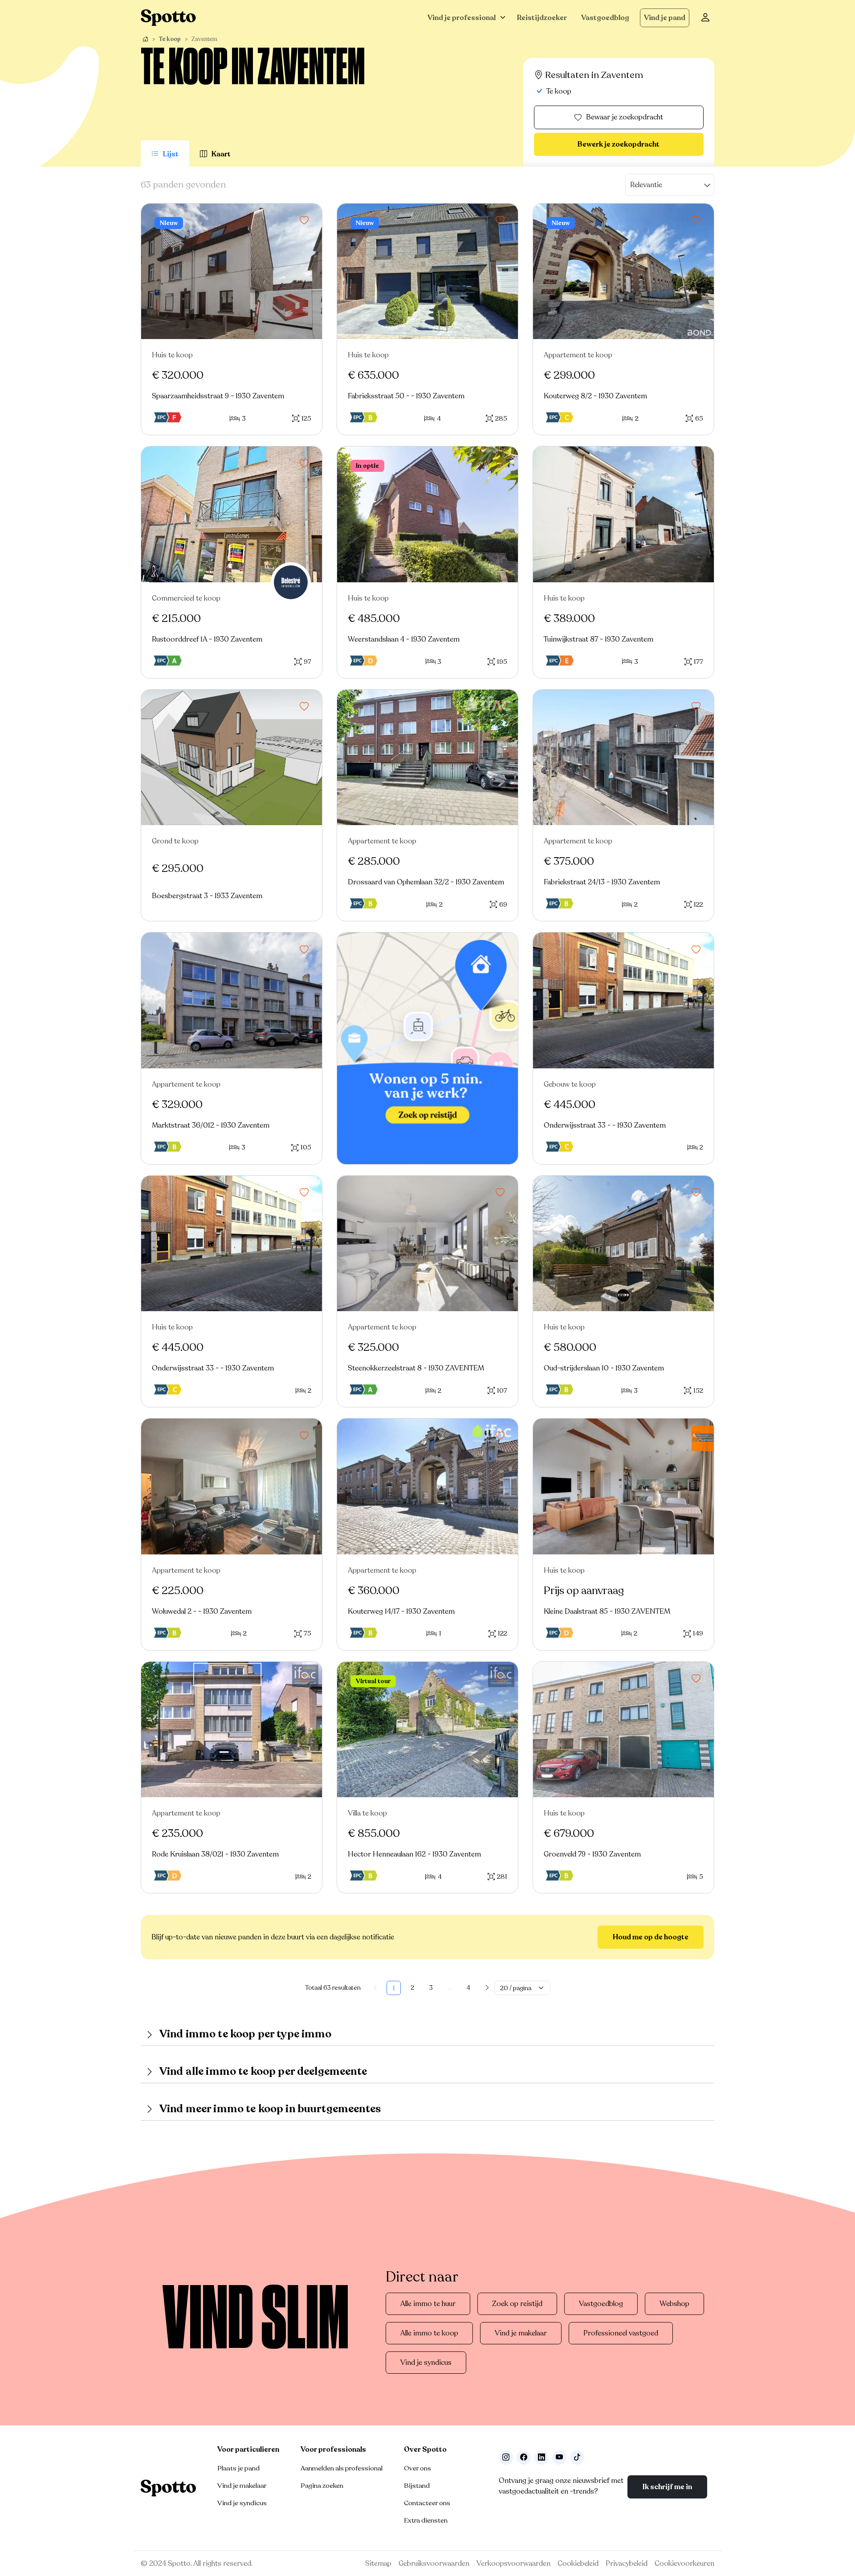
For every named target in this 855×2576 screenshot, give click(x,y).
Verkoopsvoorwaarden (513, 2564)
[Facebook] (524, 2457)
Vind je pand (665, 18)
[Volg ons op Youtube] (559, 2457)
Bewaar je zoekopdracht (625, 117)
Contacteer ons (427, 2503)
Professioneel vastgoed (621, 2333)
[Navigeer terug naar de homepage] (168, 18)
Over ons (417, 2468)
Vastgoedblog (605, 18)
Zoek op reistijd (517, 2304)
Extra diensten (426, 2520)
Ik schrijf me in (667, 2487)
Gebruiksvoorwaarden (434, 2564)
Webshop (674, 2304)
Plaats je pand (238, 2468)
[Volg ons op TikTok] (577, 2457)
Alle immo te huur (428, 2304)
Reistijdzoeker (542, 18)
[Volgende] (487, 1988)
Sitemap (378, 2564)
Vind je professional (462, 18)
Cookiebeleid (578, 2564)
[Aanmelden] (705, 18)
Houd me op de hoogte (651, 1937)
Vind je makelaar (521, 2333)
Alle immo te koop (429, 2333)
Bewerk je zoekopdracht (619, 144)
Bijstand (417, 2486)
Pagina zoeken (322, 2486)
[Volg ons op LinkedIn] (541, 2457)
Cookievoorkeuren (684, 2564)
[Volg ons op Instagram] (506, 2457)
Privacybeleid (627, 2564)
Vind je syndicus (426, 2363)
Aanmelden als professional (342, 2468)
